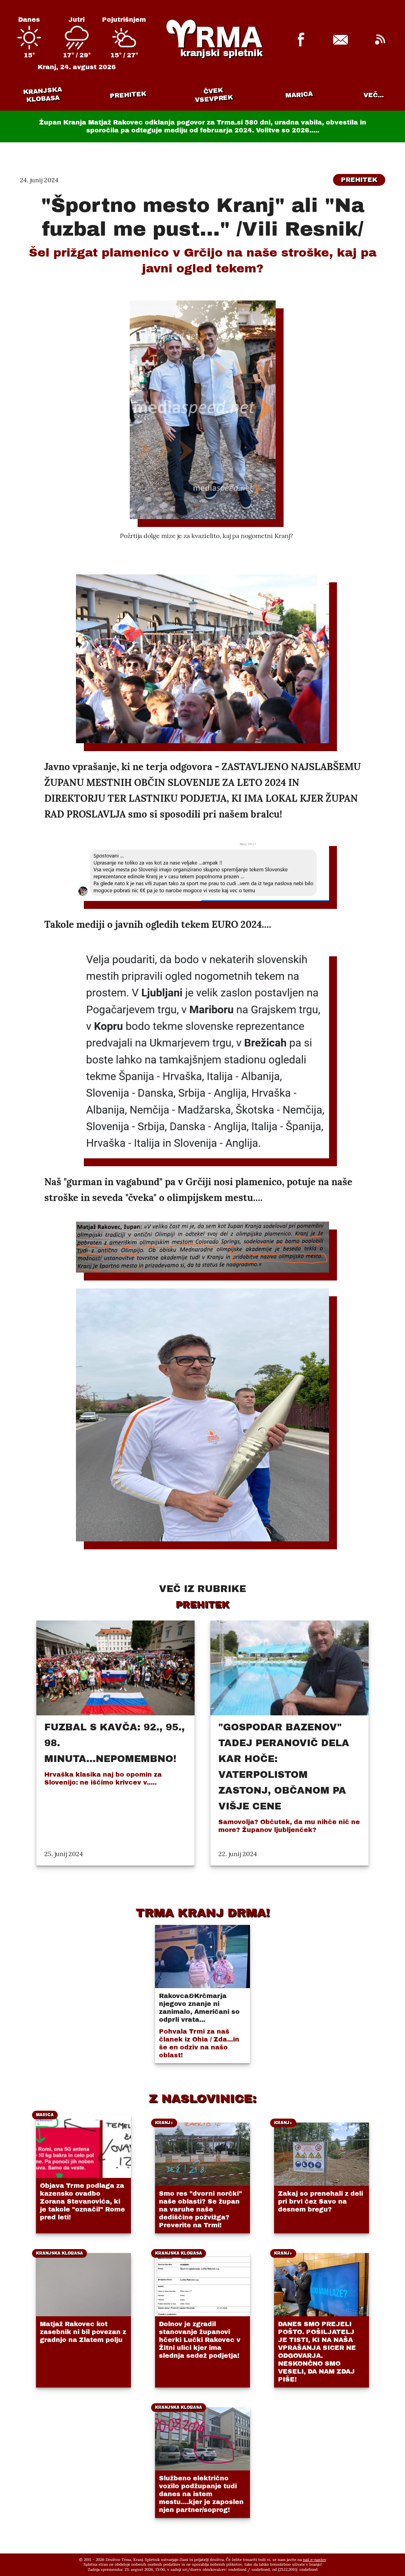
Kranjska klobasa (43, 95)
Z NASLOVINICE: (202, 2098)
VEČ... (374, 95)
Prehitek (128, 95)
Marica (299, 95)
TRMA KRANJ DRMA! (203, 1913)
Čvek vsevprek (214, 95)
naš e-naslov (315, 2560)
